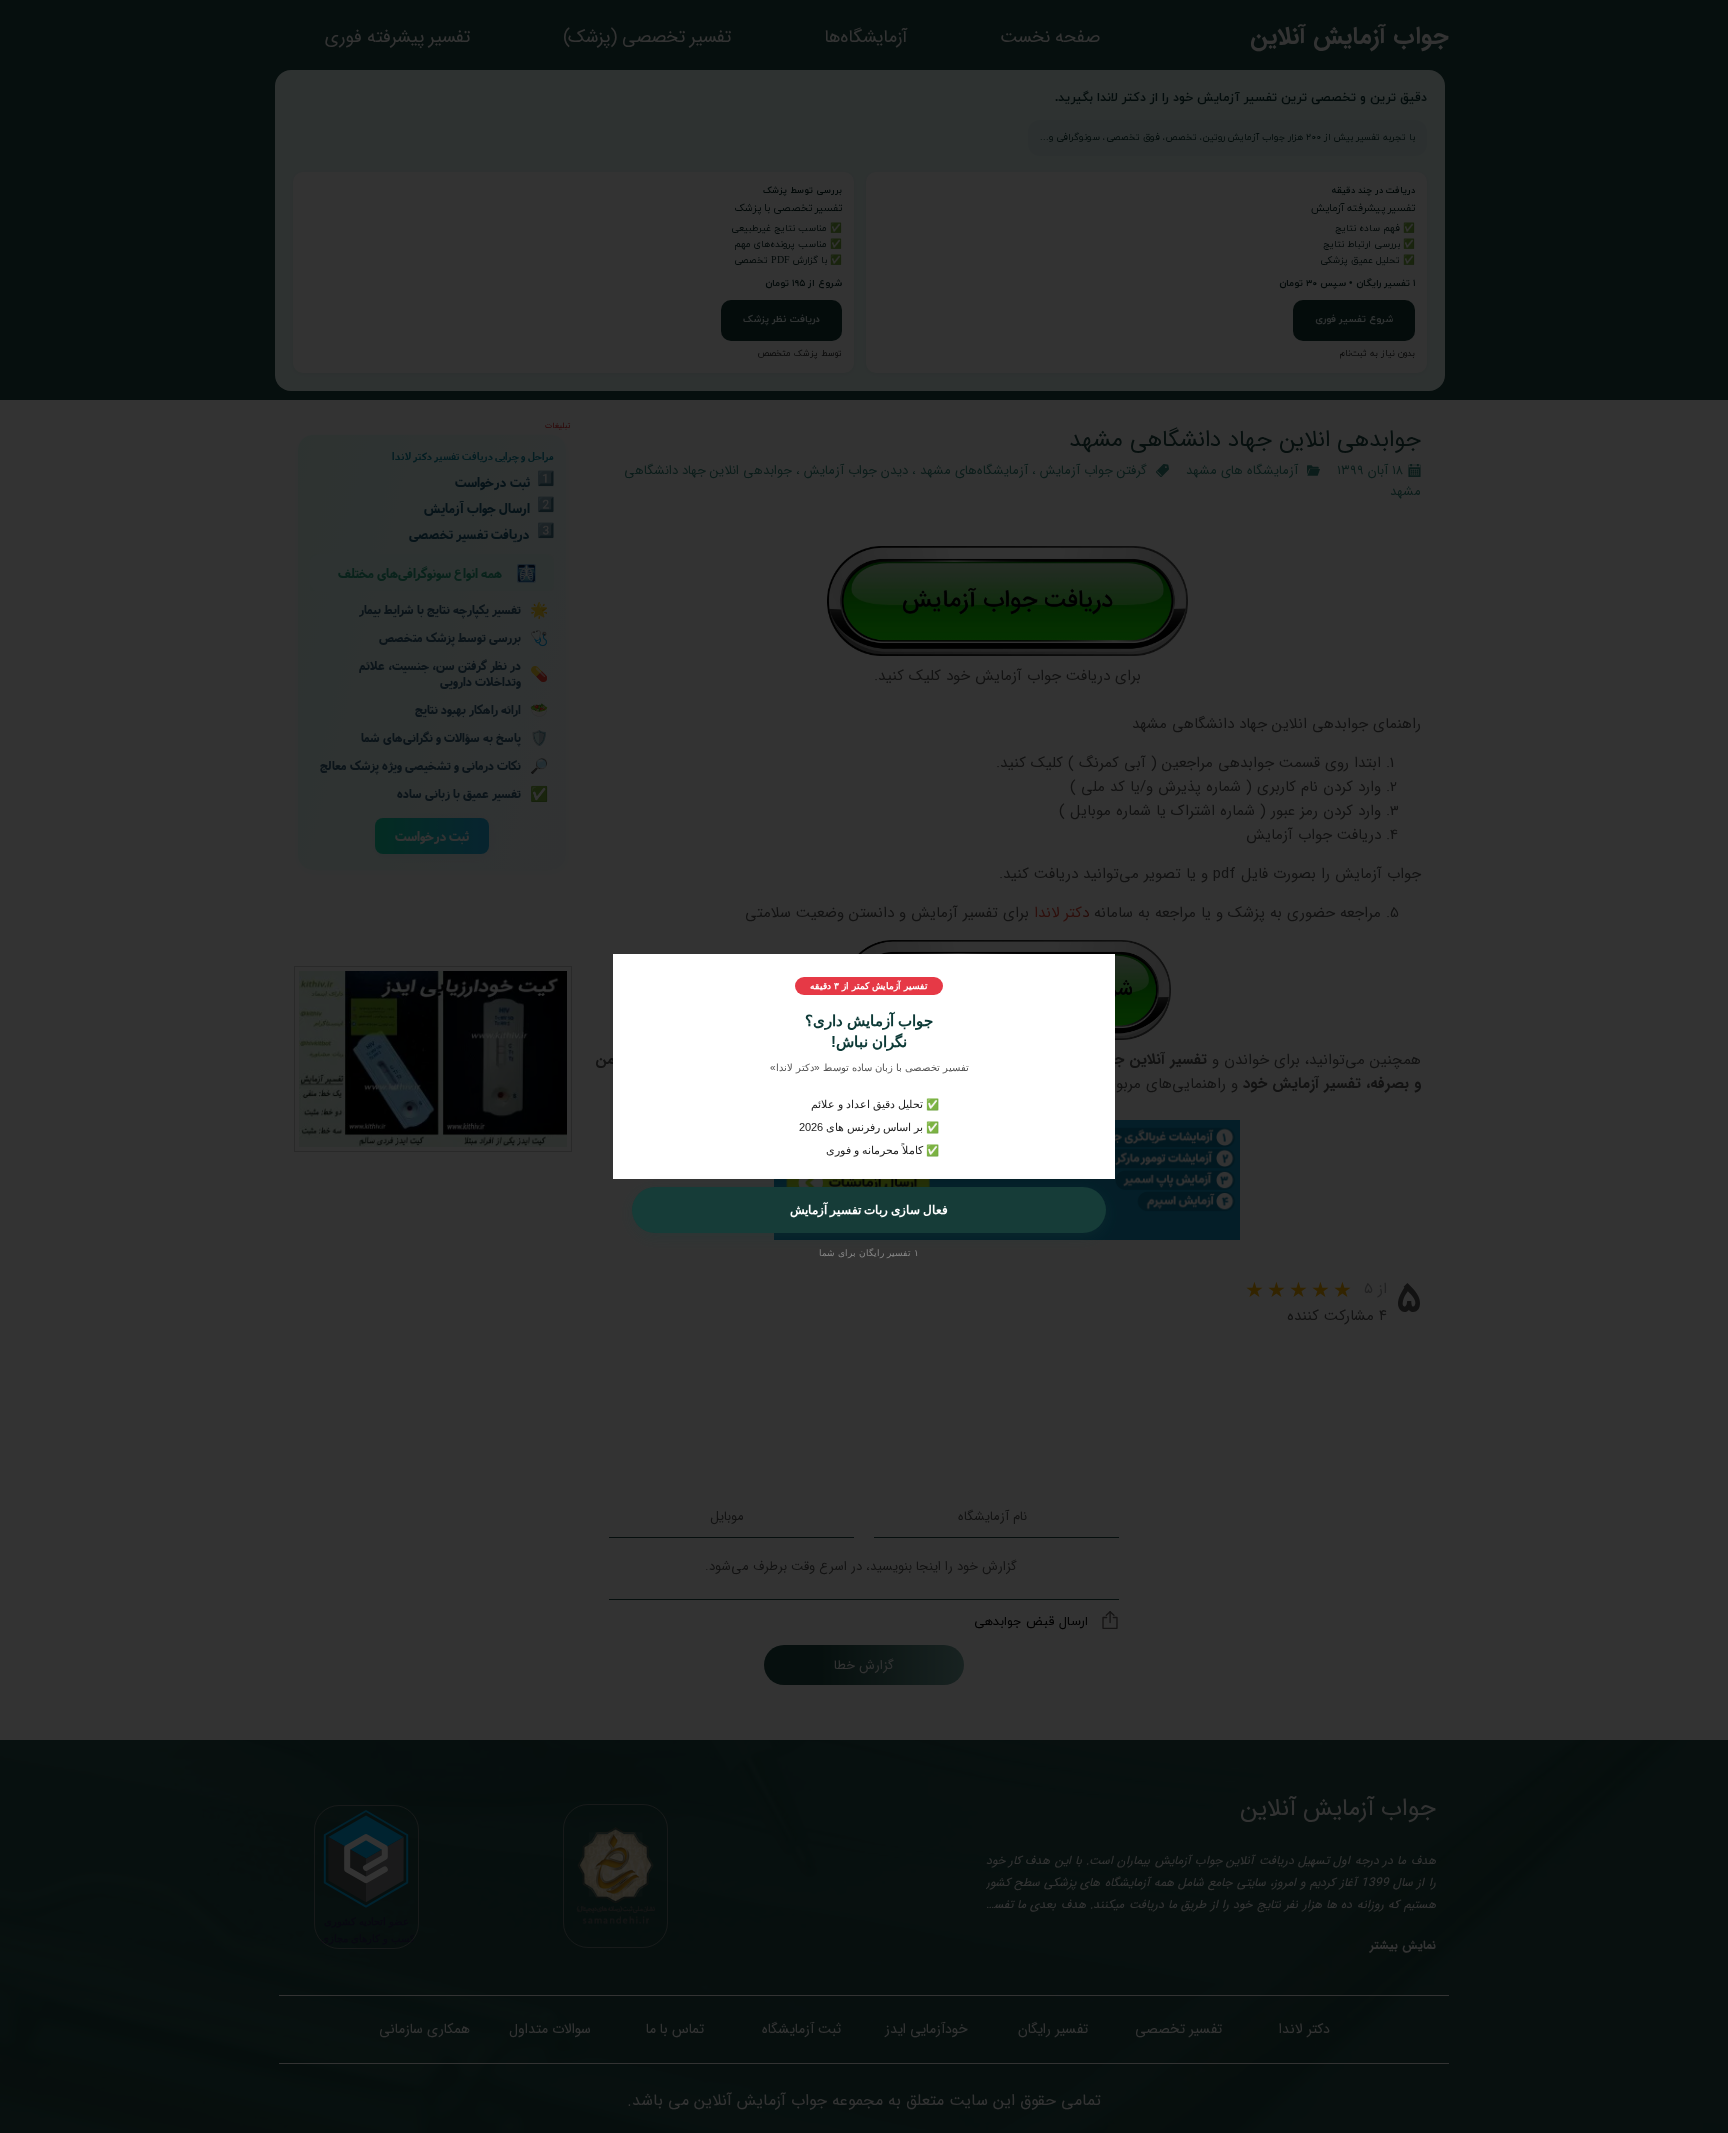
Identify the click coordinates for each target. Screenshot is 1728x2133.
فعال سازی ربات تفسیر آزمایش (869, 1210)
